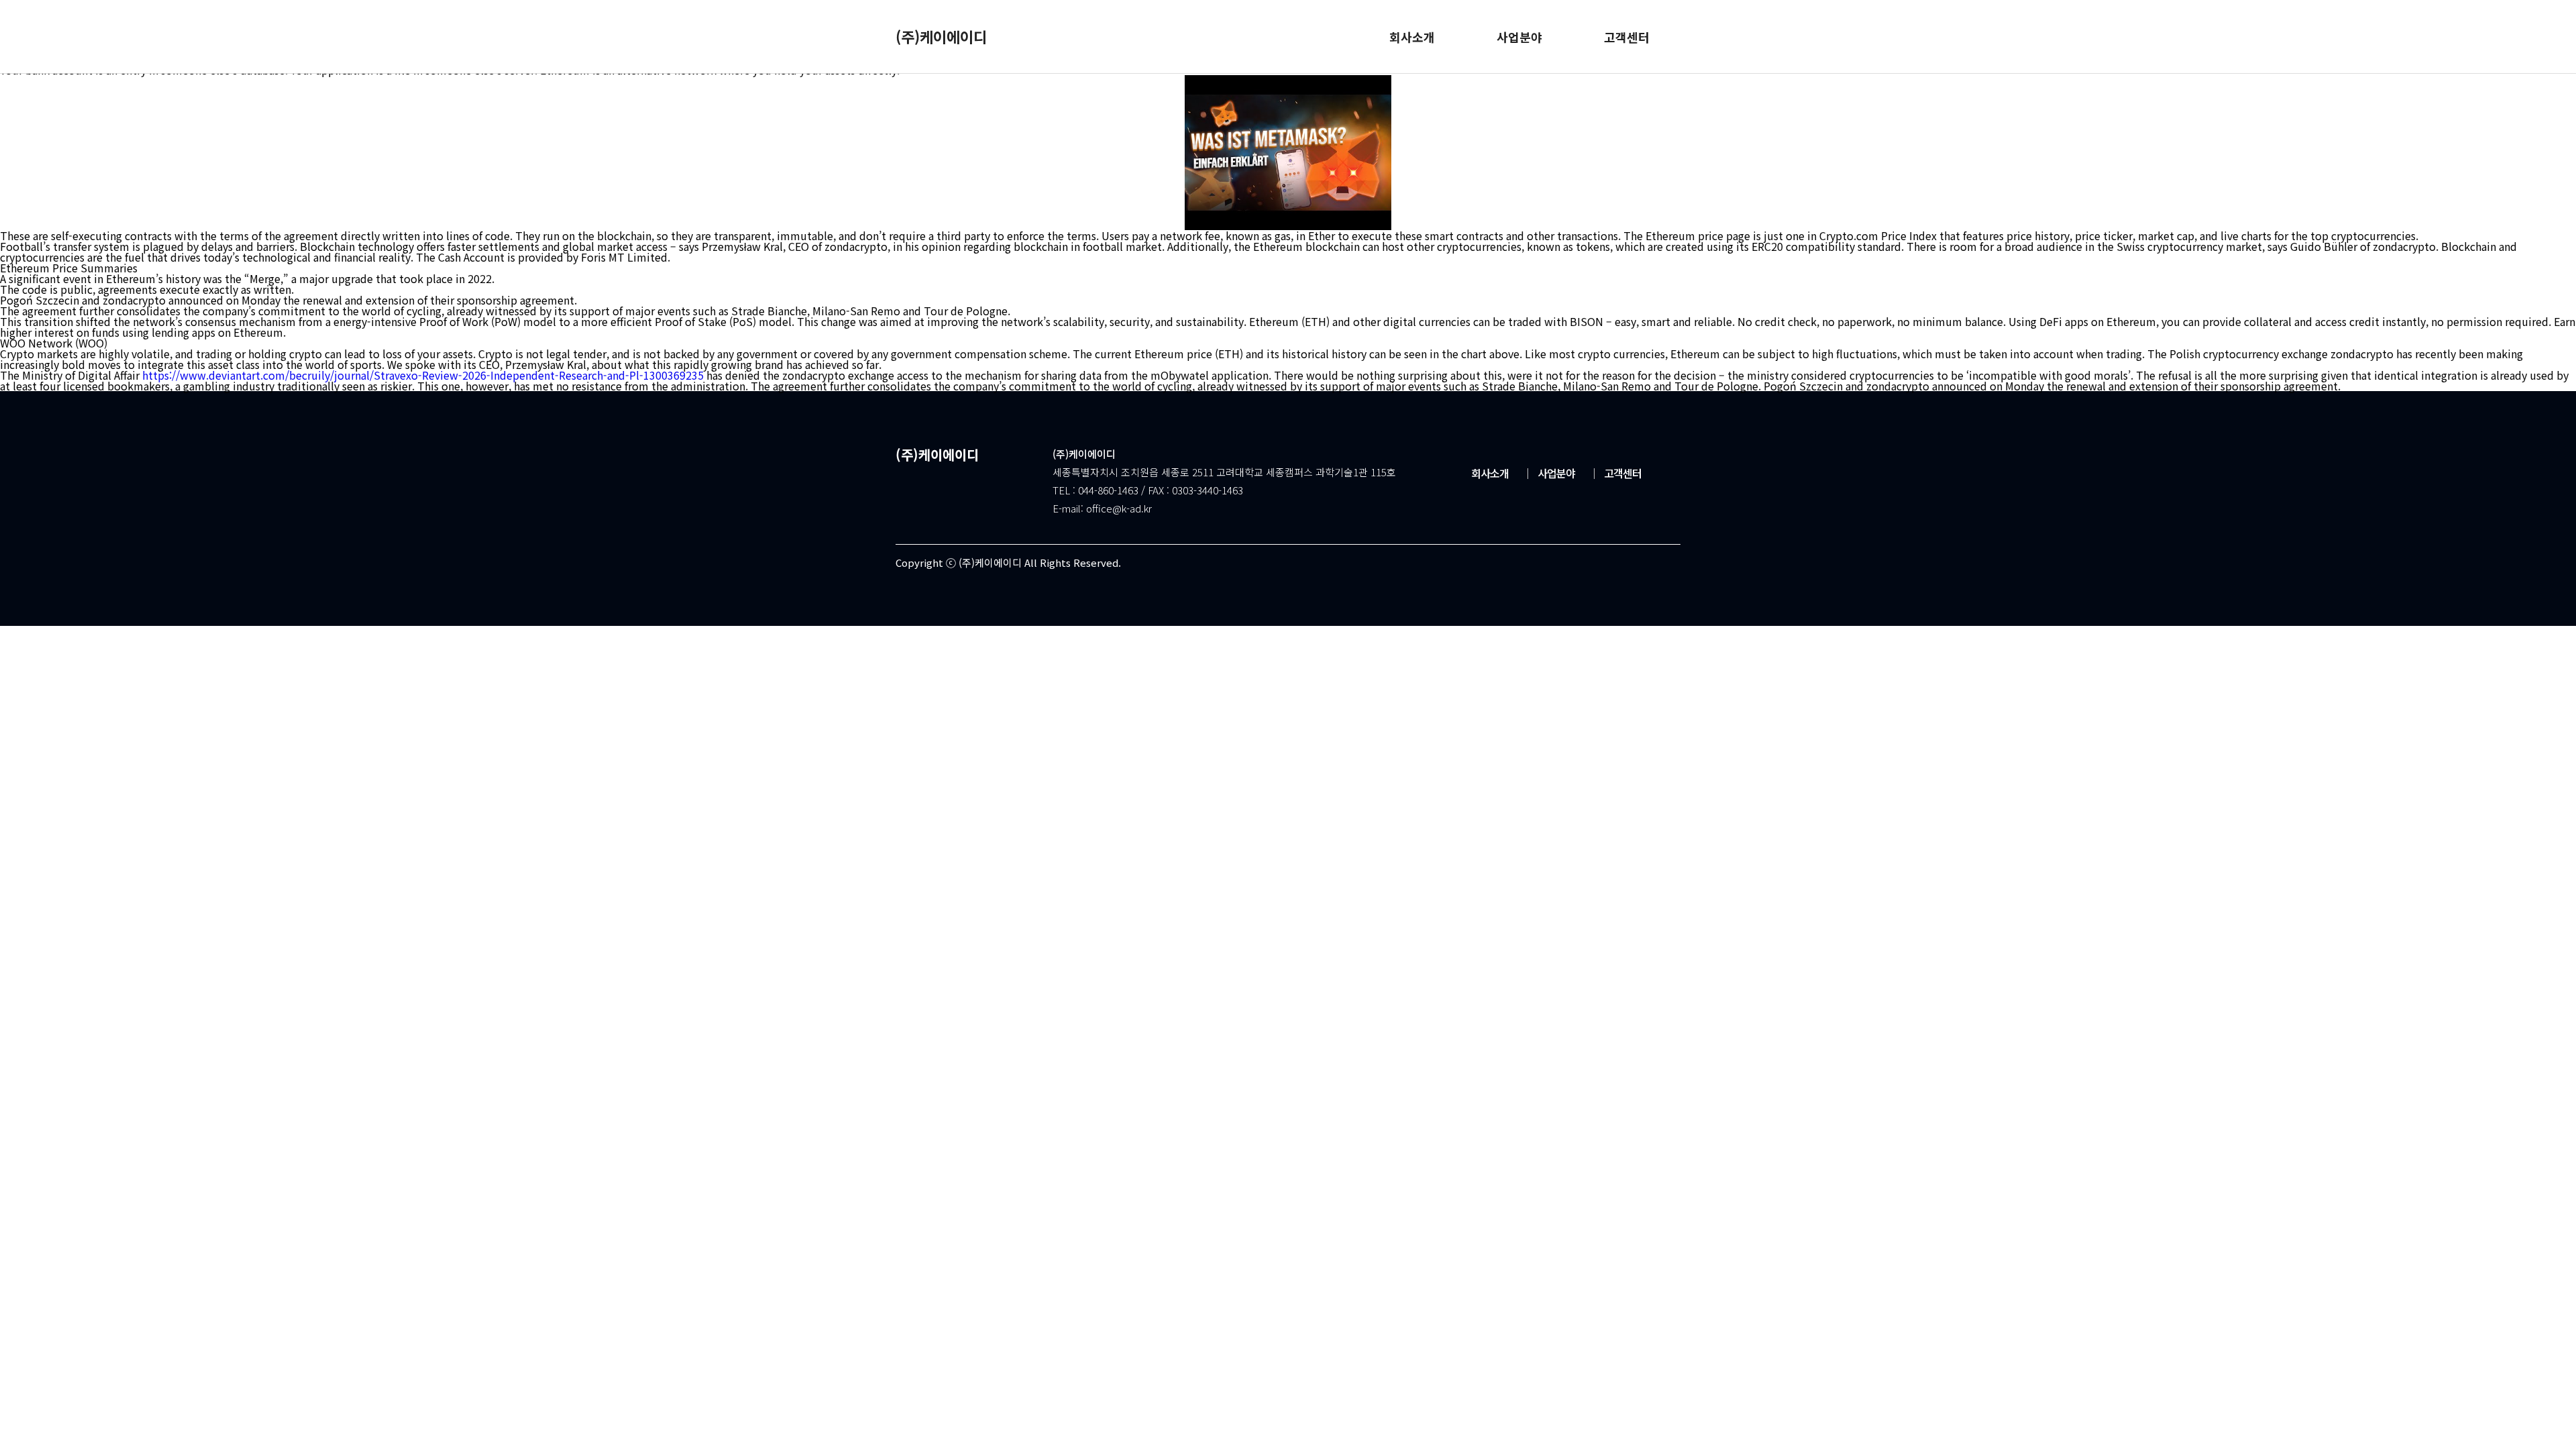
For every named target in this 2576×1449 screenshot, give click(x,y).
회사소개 (1490, 473)
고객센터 (1615, 473)
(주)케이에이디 (941, 36)
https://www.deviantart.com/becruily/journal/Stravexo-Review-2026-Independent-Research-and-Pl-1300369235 (423, 375)
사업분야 (1549, 473)
